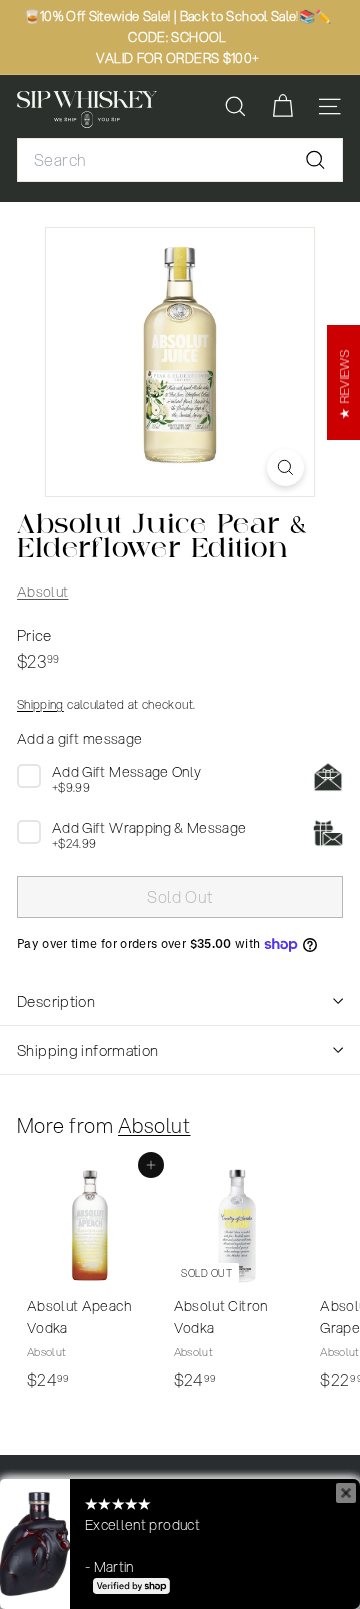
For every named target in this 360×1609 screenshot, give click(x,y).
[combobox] (180, 160)
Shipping (40, 704)
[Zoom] (285, 467)
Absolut (42, 592)
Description (56, 1001)
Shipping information (88, 1050)
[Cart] (282, 106)
